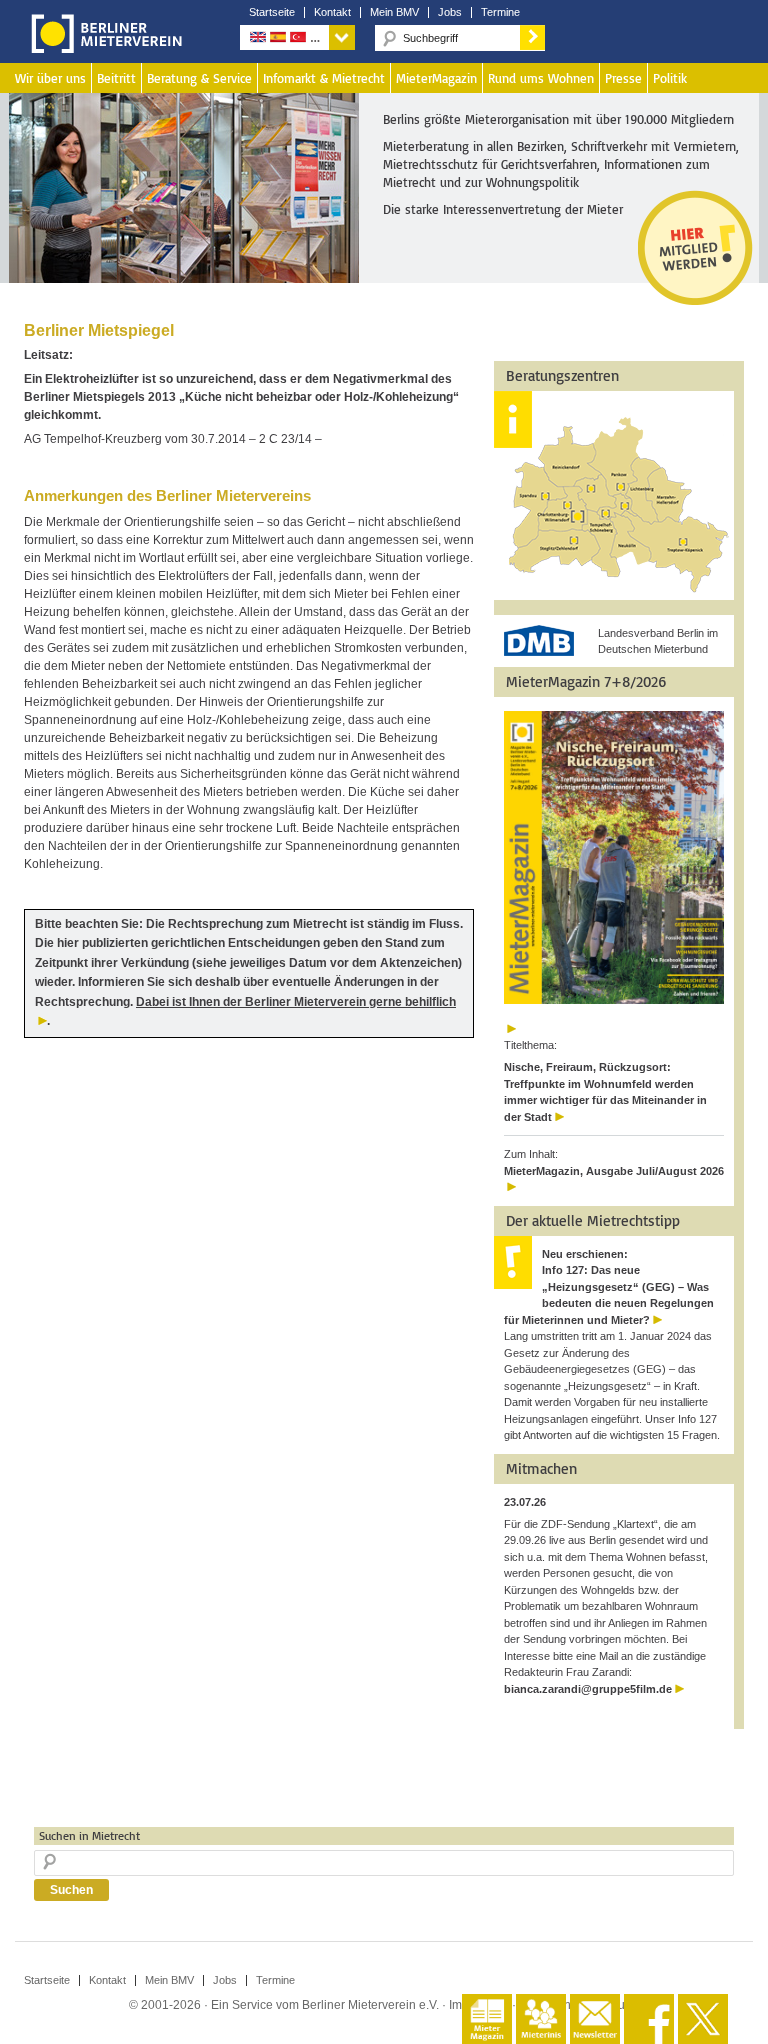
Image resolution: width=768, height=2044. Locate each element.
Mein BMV (394, 12)
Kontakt (332, 12)
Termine (500, 12)
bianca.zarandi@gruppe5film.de (588, 1689)
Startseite (272, 12)
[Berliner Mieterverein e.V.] (103, 48)
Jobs (450, 12)
